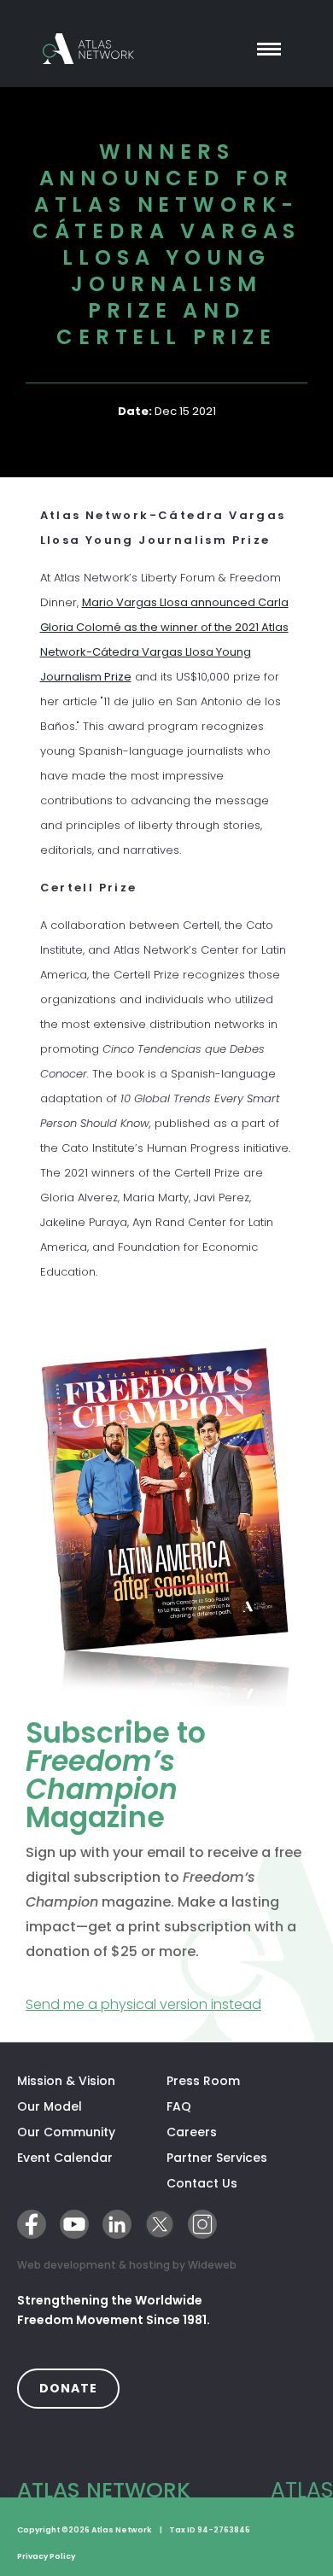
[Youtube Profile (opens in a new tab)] (74, 2224)
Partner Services (241, 2158)
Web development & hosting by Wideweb (127, 2264)
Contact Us (202, 2183)
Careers (192, 2132)
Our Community (66, 2132)
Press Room (203, 2081)
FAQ (179, 2106)
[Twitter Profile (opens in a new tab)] (160, 2224)
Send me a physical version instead (166, 2004)
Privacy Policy (46, 2556)
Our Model (50, 2106)
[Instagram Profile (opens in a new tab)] (202, 2224)
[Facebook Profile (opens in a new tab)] (32, 2224)
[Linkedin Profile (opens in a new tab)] (117, 2224)
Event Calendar (65, 2158)
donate (79, 2388)
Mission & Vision (66, 2081)
